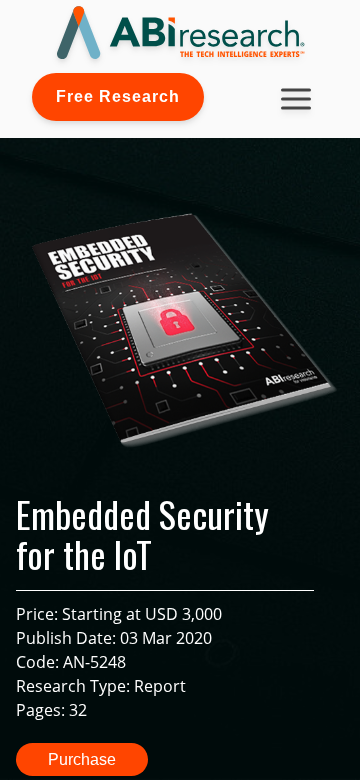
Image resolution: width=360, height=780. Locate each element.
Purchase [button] (82, 759)
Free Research (118, 96)
